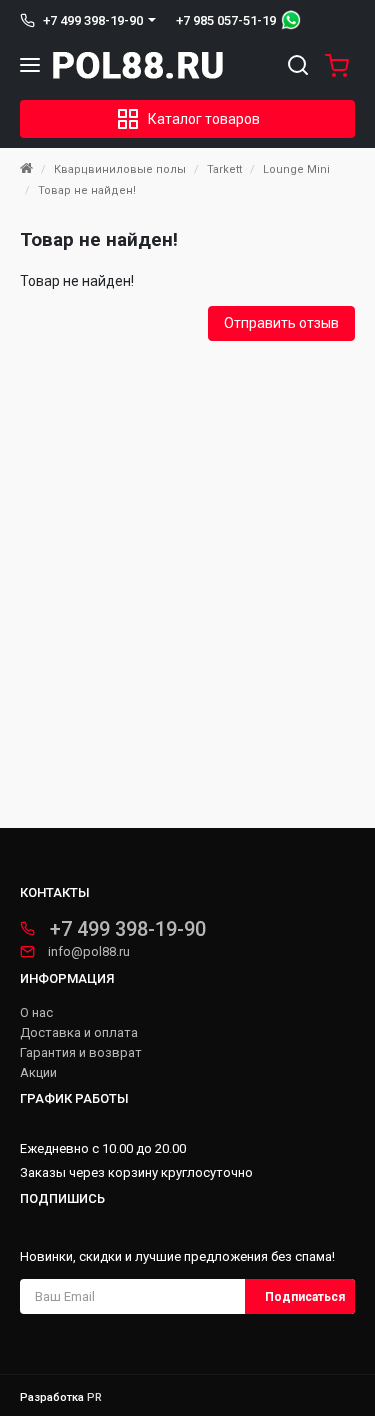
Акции (38, 1073)
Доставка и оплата (79, 1033)
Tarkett (224, 169)
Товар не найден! (87, 190)
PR (94, 1397)
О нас (36, 1013)
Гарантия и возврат (81, 1053)
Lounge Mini (296, 169)
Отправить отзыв (281, 323)
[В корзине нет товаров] (332, 65)
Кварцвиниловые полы (120, 169)
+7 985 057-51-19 (226, 20)
